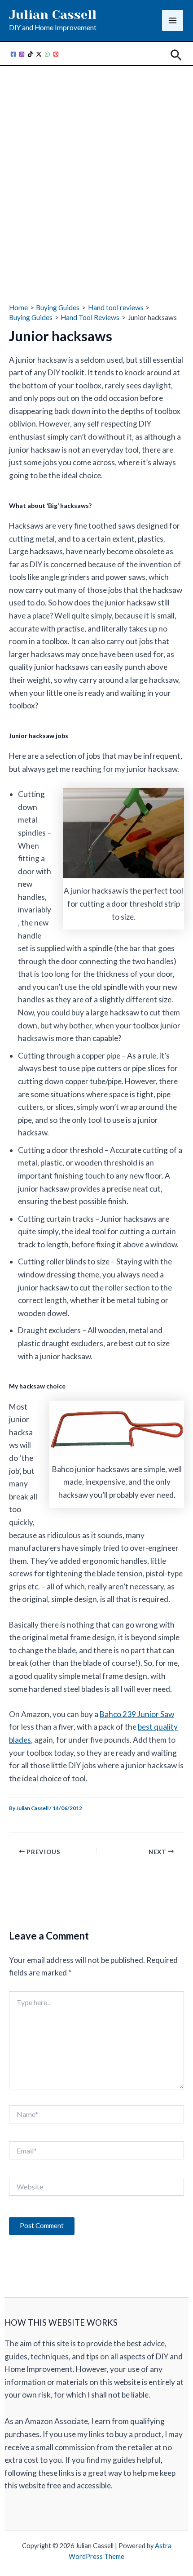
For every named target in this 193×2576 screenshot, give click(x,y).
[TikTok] (30, 54)
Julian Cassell (53, 15)
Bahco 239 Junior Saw (137, 1714)
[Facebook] (13, 54)
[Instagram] (22, 54)
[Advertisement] (96, 171)
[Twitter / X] (39, 54)
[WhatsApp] (47, 54)
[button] (176, 56)
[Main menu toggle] (173, 20)
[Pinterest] (56, 54)
